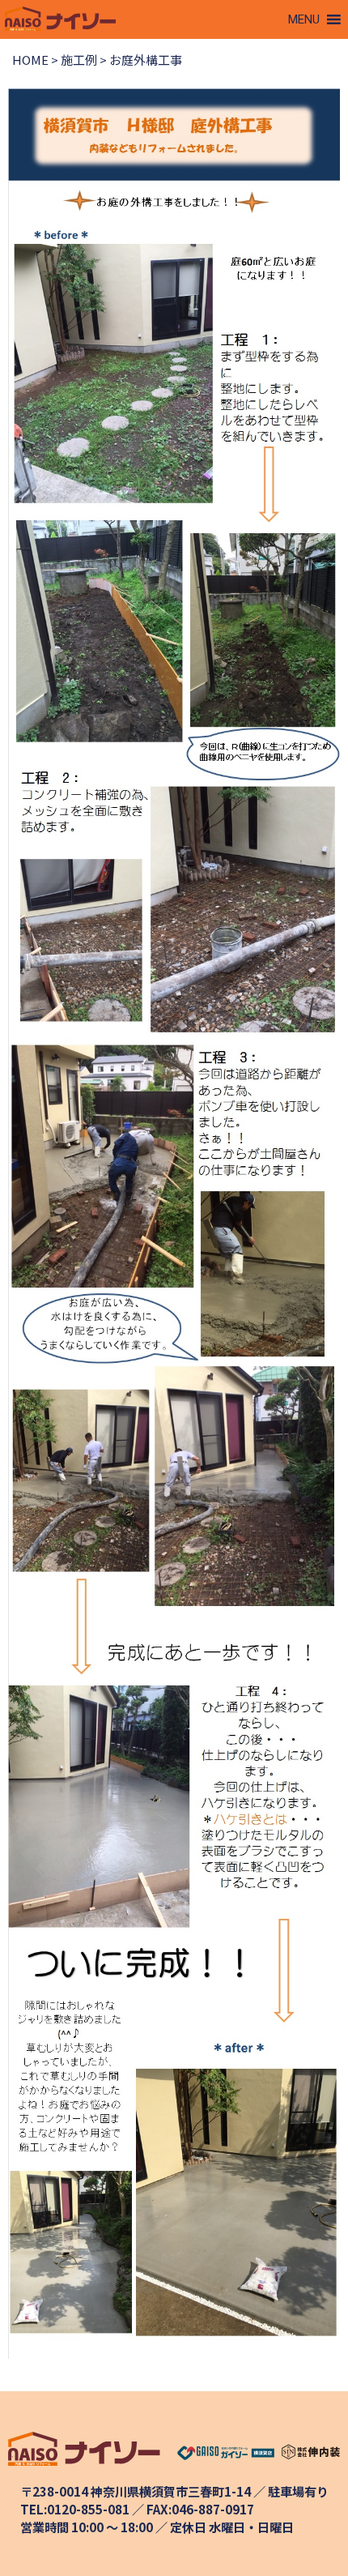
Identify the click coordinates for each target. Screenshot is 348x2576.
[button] (304, 19)
